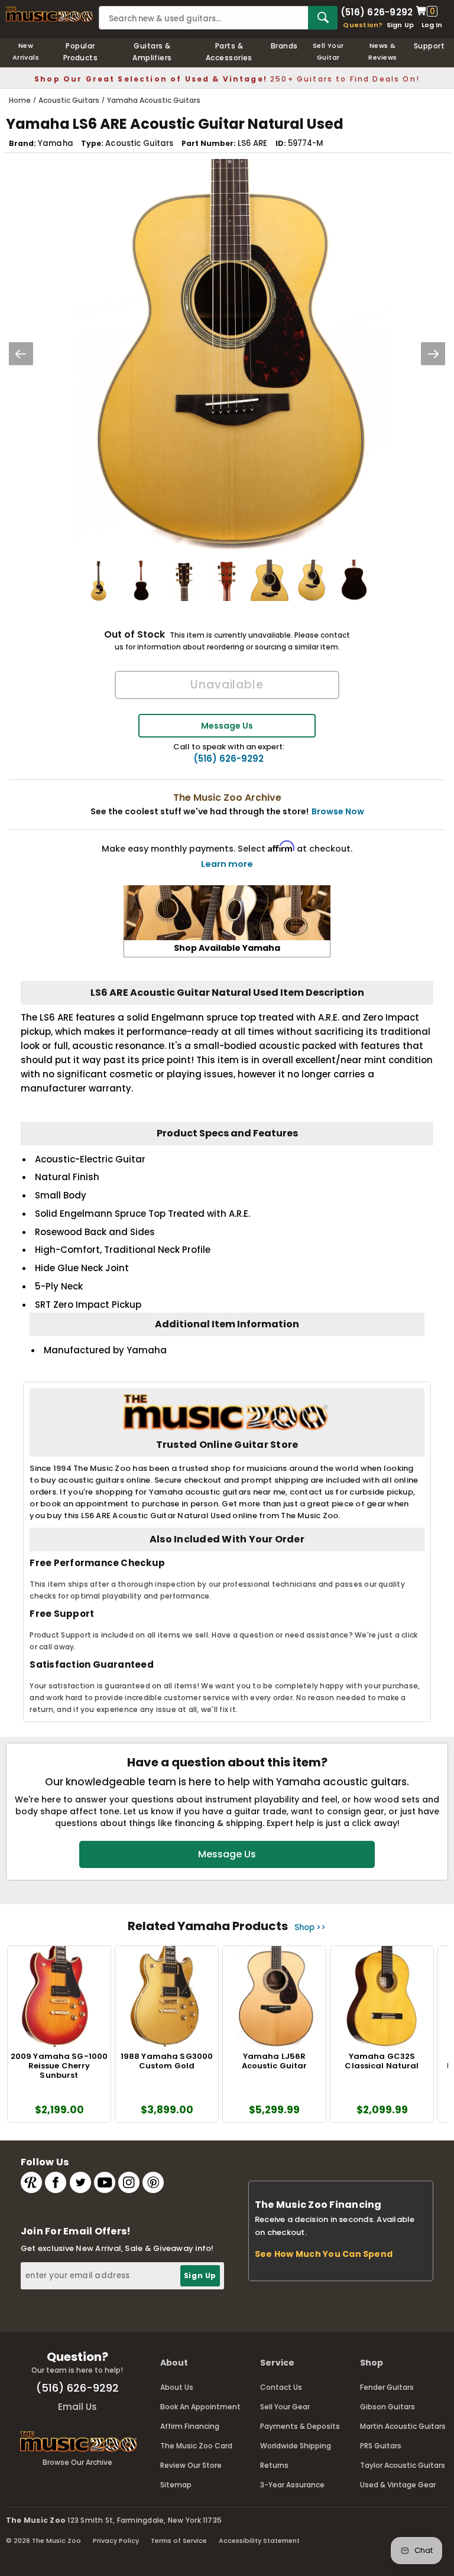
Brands (284, 46)
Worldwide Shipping (296, 2446)
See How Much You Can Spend (324, 2254)
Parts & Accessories (229, 52)
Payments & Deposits (300, 2426)
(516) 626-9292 (377, 11)
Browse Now (338, 811)
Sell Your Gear (285, 2407)
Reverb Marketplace (31, 2182)
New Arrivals (26, 51)
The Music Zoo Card (196, 2446)
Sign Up (401, 25)
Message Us (227, 726)
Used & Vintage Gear (398, 2485)
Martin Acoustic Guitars (403, 2426)
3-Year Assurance (292, 2485)
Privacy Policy (116, 2541)
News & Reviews (382, 51)
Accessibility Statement (259, 2541)
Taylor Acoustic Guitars (403, 2465)
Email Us (77, 2407)
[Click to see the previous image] (21, 354)
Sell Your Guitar (328, 51)
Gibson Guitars (387, 2407)
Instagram (129, 2182)
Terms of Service (179, 2541)
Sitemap (176, 2485)
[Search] (323, 18)
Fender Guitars (387, 2387)
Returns (274, 2465)
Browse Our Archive (77, 2462)
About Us (177, 2387)
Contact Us (281, 2387)
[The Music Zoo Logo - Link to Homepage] (49, 14)
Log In (432, 25)
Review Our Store (191, 2465)
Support (429, 46)
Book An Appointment (200, 2407)
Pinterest (153, 2182)
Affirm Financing (190, 2426)
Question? (363, 25)
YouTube (105, 2182)
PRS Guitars (381, 2446)
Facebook (56, 2182)
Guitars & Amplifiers (152, 52)
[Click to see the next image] (433, 354)
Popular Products (81, 52)
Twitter (80, 2182)
